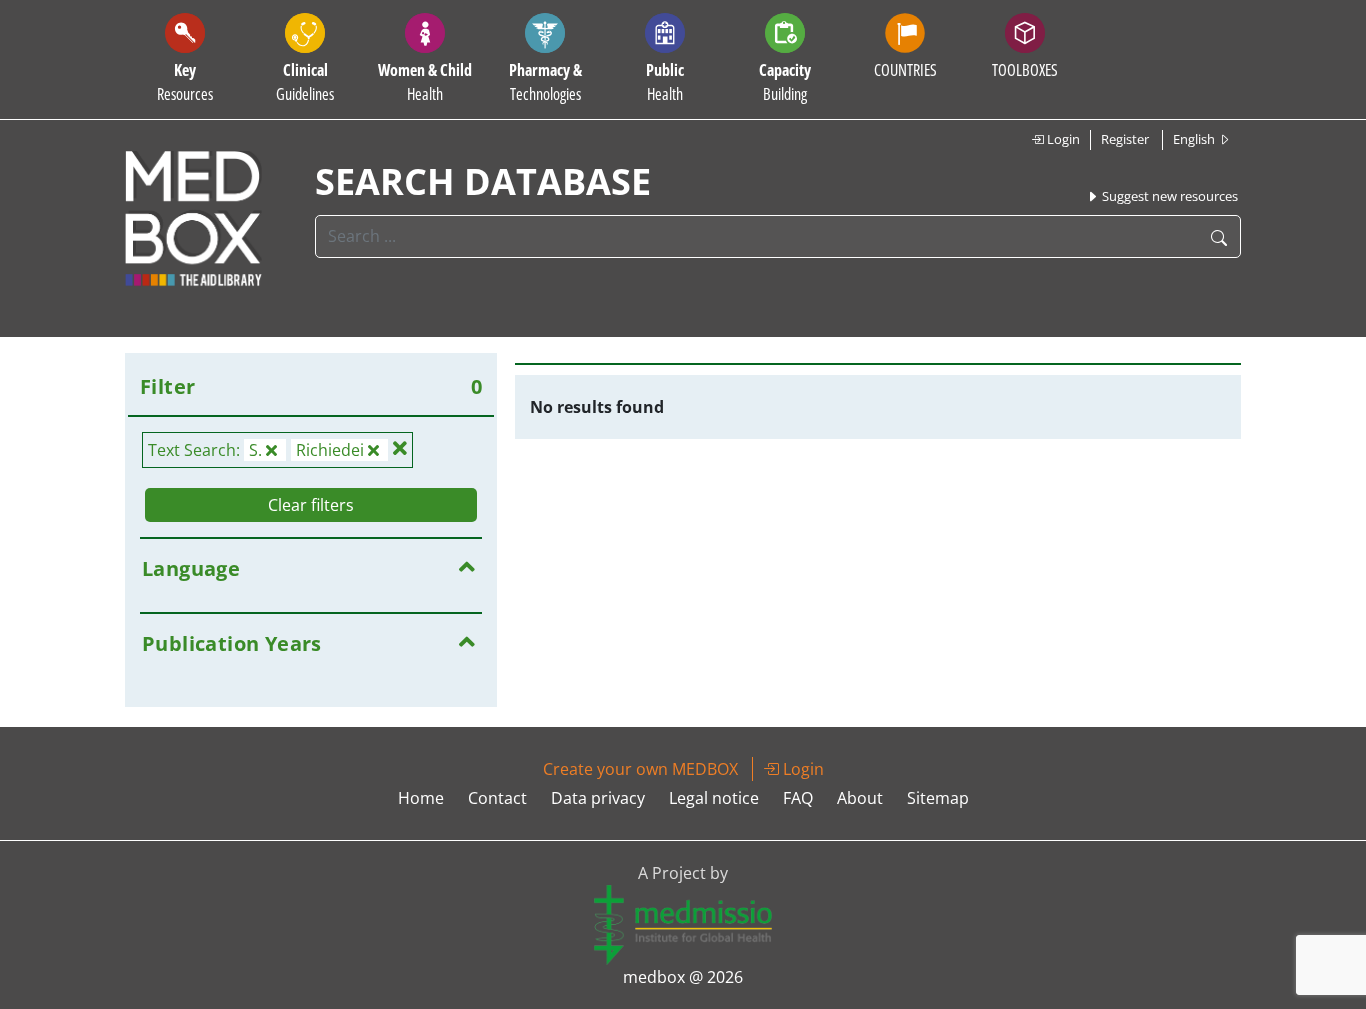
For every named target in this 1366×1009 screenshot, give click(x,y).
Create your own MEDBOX (640, 769)
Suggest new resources (1168, 196)
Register (1125, 139)
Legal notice (714, 798)
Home (421, 798)
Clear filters (311, 505)
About (860, 798)
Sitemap (938, 798)
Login (1062, 139)
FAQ (798, 798)
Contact (497, 798)
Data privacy (598, 798)
